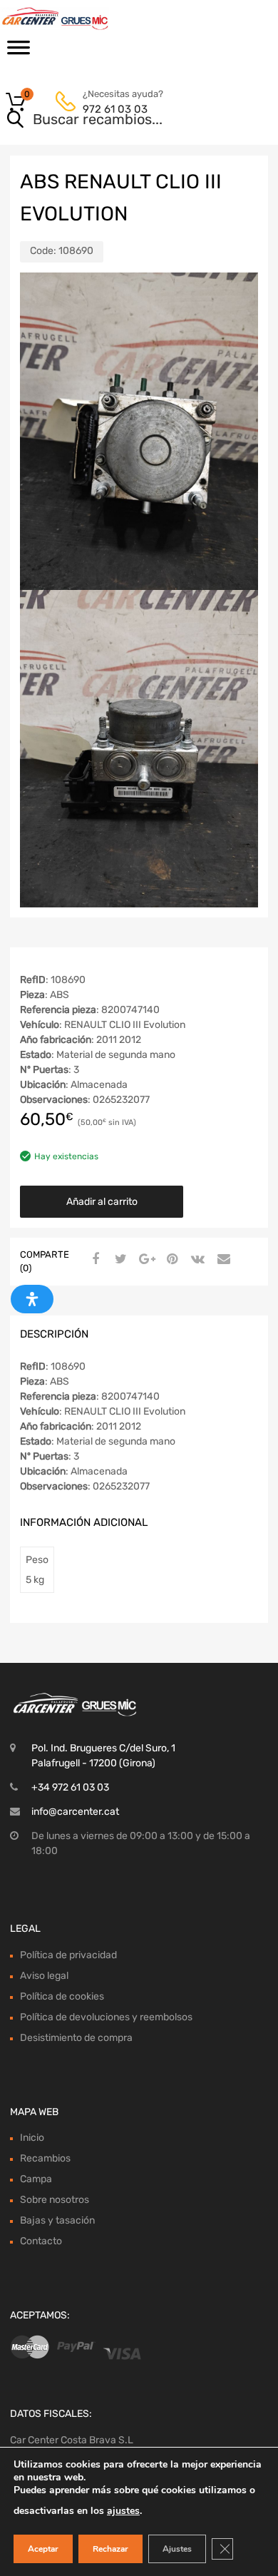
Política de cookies (62, 1996)
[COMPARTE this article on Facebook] (93, 1260)
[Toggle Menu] (19, 52)
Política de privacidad (68, 1955)
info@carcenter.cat (75, 1812)
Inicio (32, 2138)
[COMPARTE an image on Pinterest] (170, 1260)
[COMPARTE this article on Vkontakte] (196, 1260)
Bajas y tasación (57, 2220)
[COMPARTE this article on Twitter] (119, 1260)
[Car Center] (71, 19)
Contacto (41, 2241)
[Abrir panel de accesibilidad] (32, 1299)
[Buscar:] (119, 121)
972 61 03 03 (115, 109)
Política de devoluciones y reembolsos (106, 2017)
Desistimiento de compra (76, 2038)
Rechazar (110, 2549)
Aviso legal (44, 1976)
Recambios (45, 2158)
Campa (36, 2179)
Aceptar (43, 2549)
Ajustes (177, 2549)
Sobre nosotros (55, 2200)
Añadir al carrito (102, 1202)
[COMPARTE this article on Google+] (145, 1260)
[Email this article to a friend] (222, 1260)
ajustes (123, 2511)
